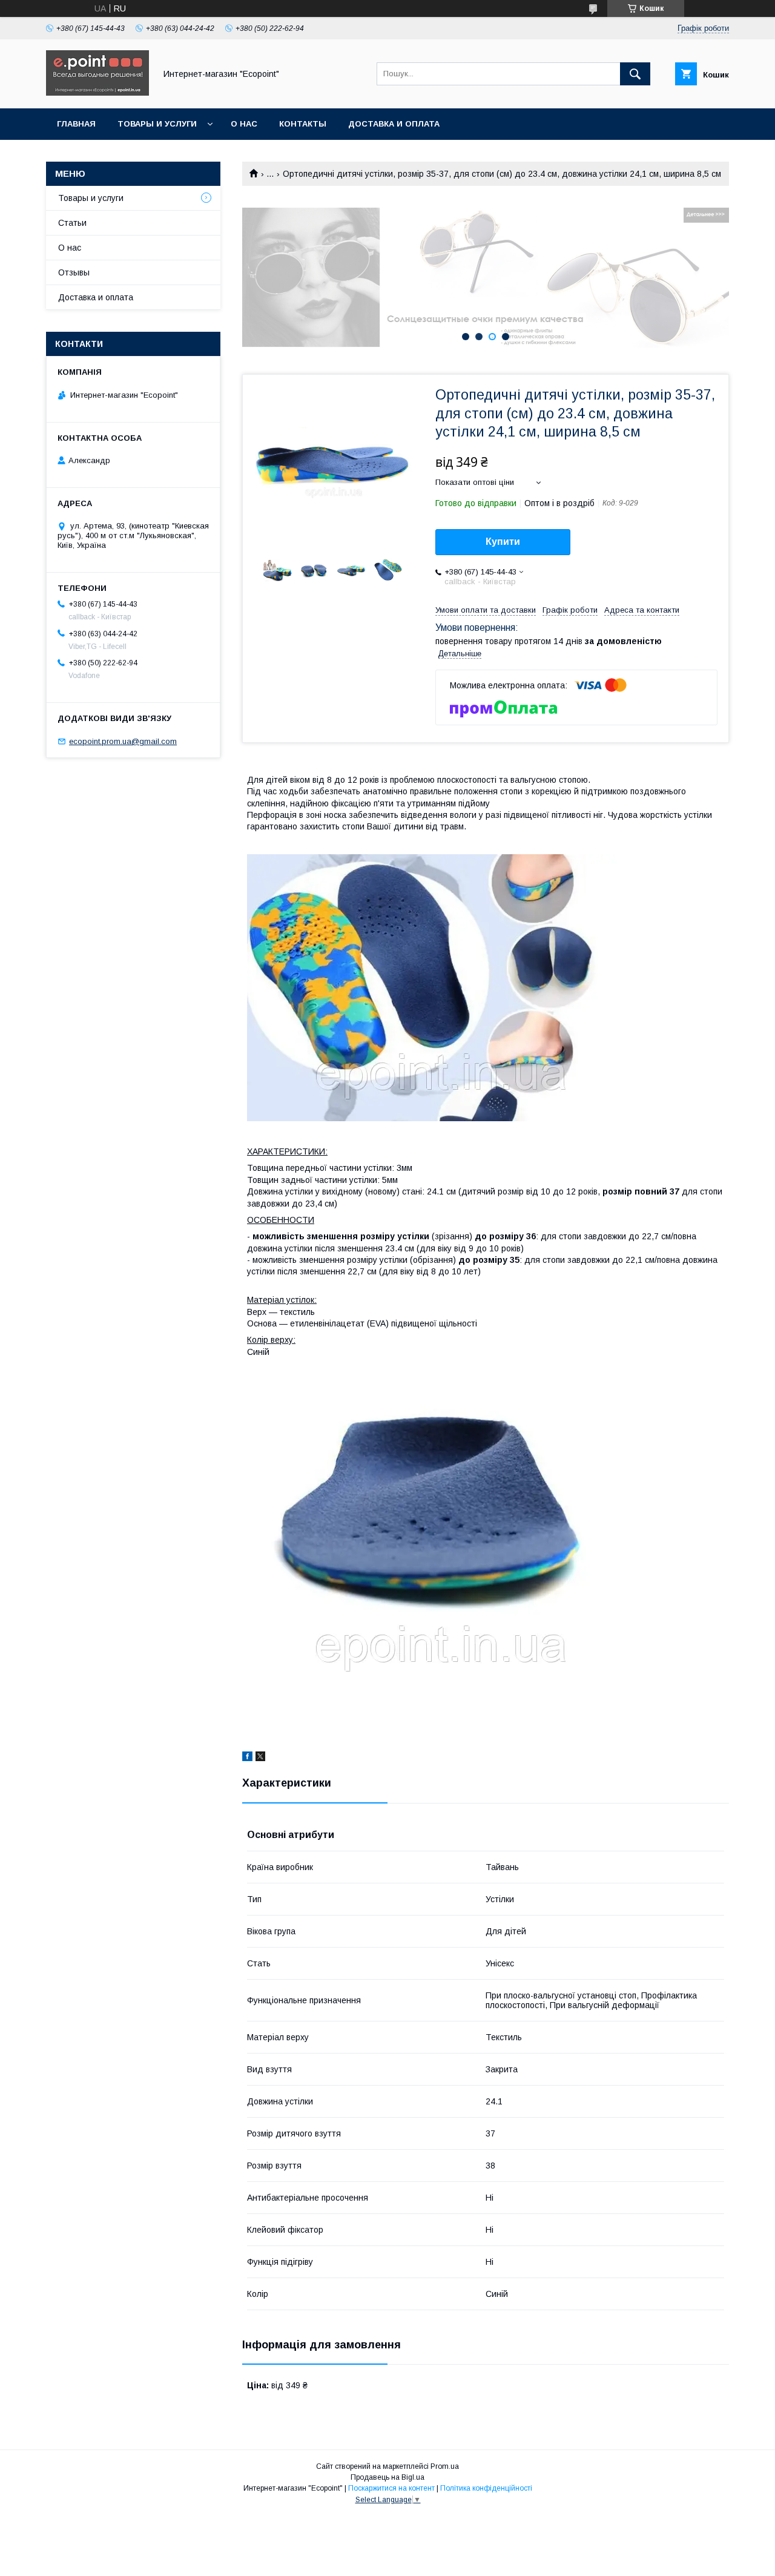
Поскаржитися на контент (391, 2488)
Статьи (72, 223)
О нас (244, 124)
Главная (76, 124)
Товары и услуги (157, 124)
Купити (503, 542)
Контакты (303, 124)
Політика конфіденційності (486, 2488)
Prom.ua (445, 2466)
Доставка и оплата (394, 124)
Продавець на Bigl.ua (387, 2477)
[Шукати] (635, 74)
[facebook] (247, 1758)
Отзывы (74, 272)
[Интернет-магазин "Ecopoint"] (97, 93)
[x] (260, 1758)
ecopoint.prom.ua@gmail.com (123, 741)
